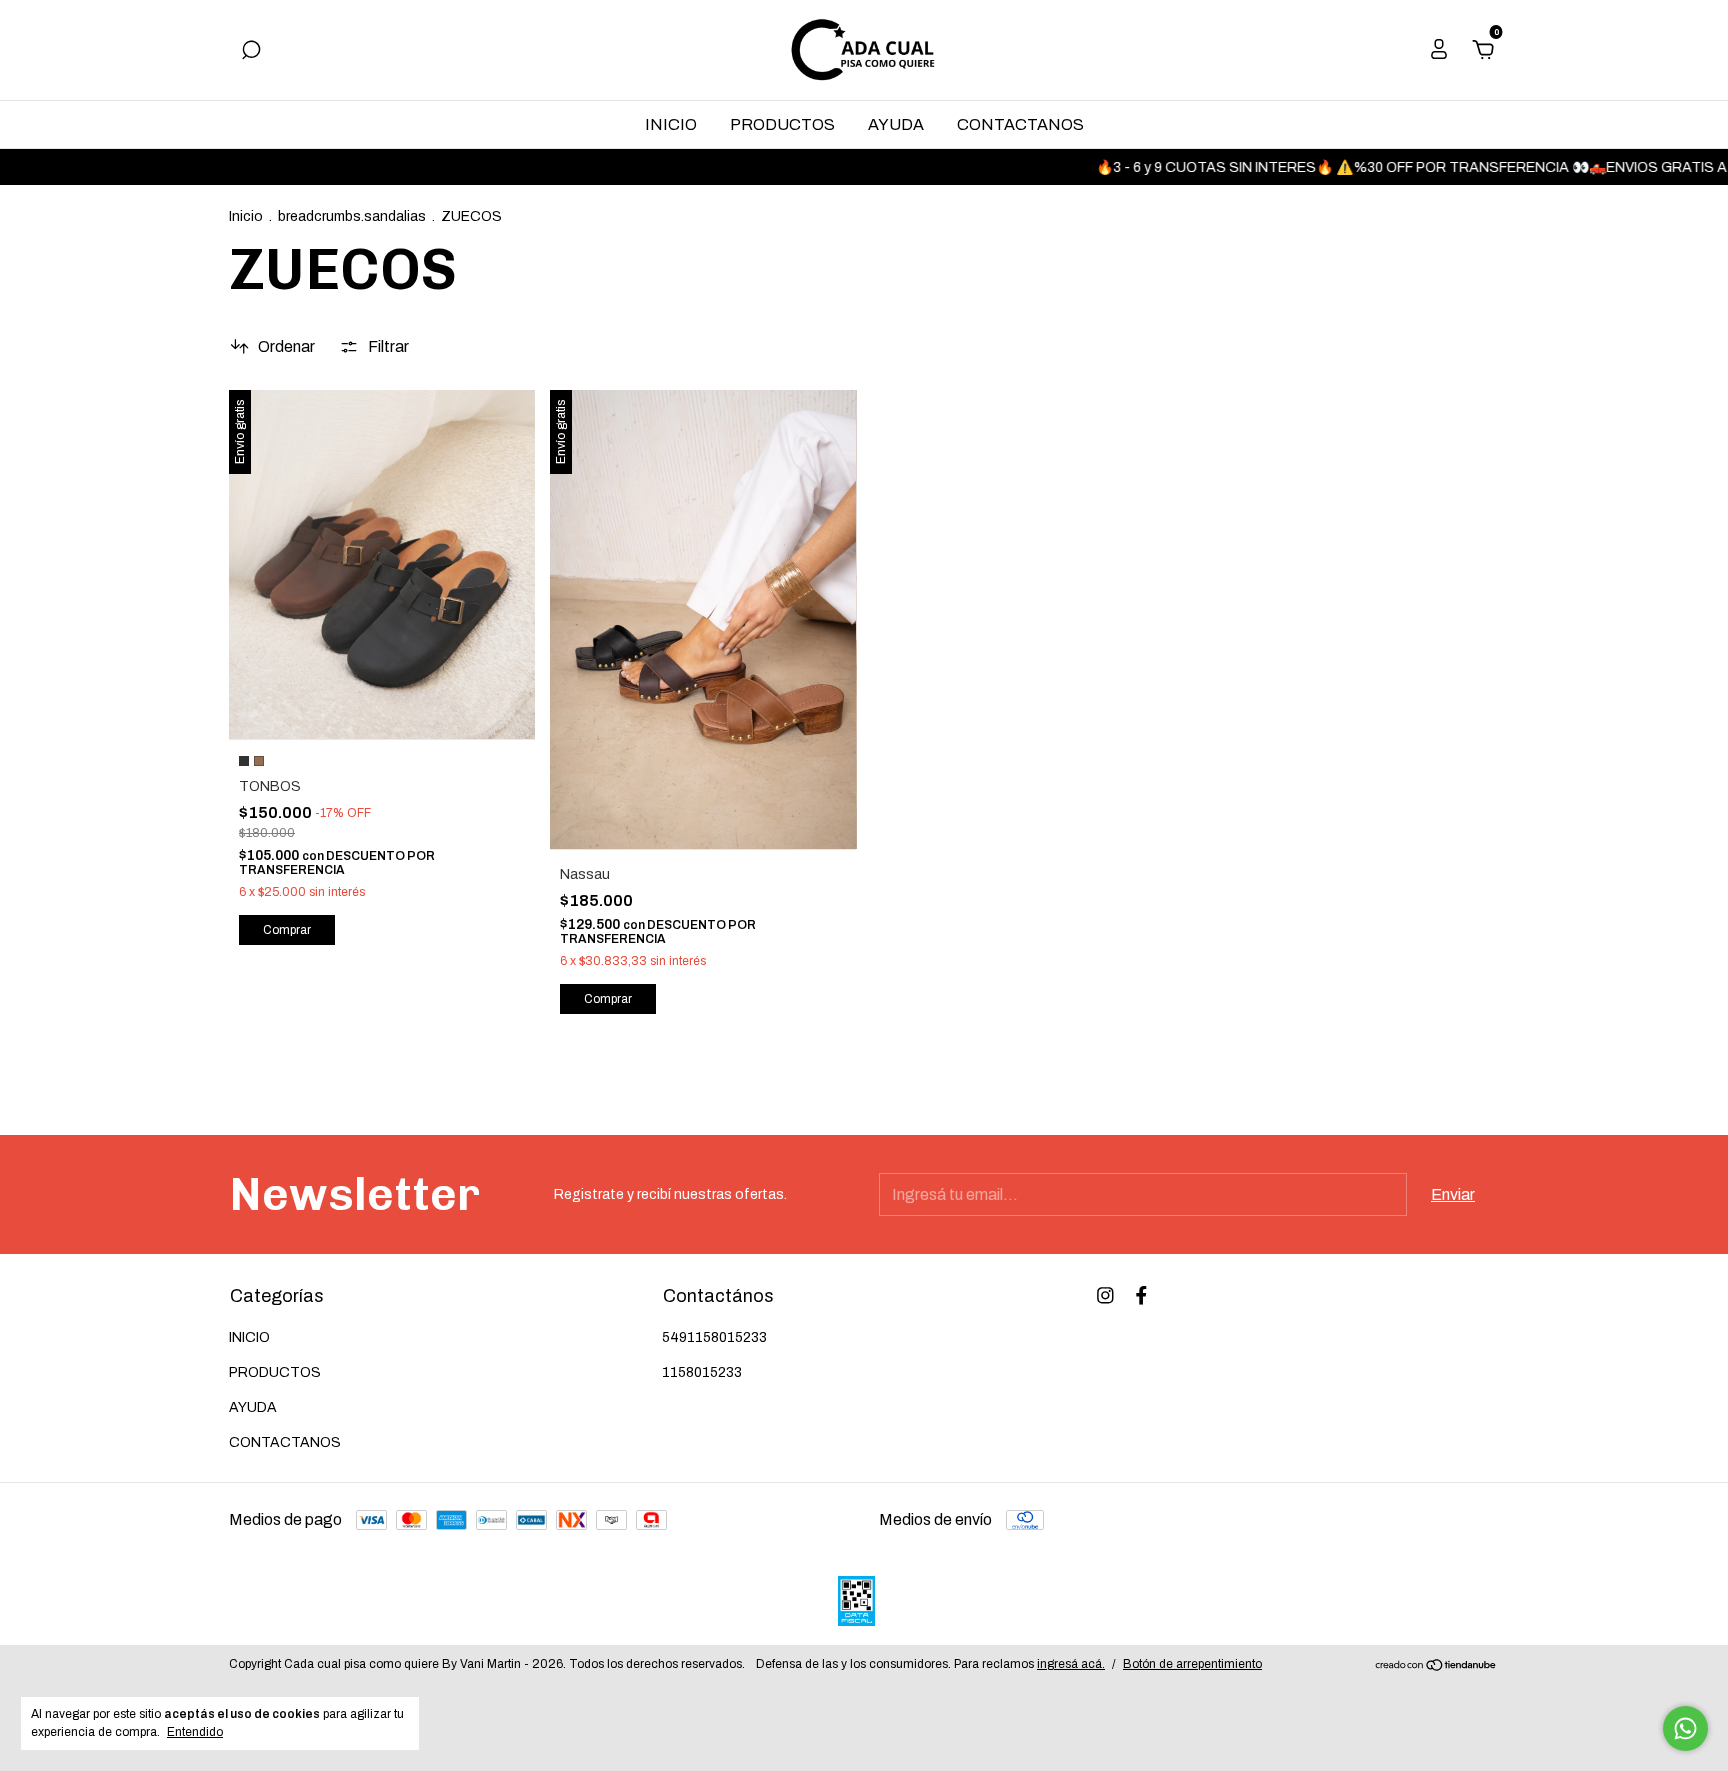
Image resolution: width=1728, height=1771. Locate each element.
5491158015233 (714, 1337)
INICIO (671, 124)
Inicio (246, 216)
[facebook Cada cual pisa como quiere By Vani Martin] (1141, 1295)
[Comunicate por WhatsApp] (1685, 1728)
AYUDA (896, 124)
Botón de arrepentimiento (1192, 1664)
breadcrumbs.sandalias (352, 216)
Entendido (195, 1732)
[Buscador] (251, 50)
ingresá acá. (1071, 1664)
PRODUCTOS (782, 124)
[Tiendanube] (1436, 1666)
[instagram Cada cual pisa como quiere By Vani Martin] (1105, 1295)
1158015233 (702, 1372)
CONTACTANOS (1020, 124)
